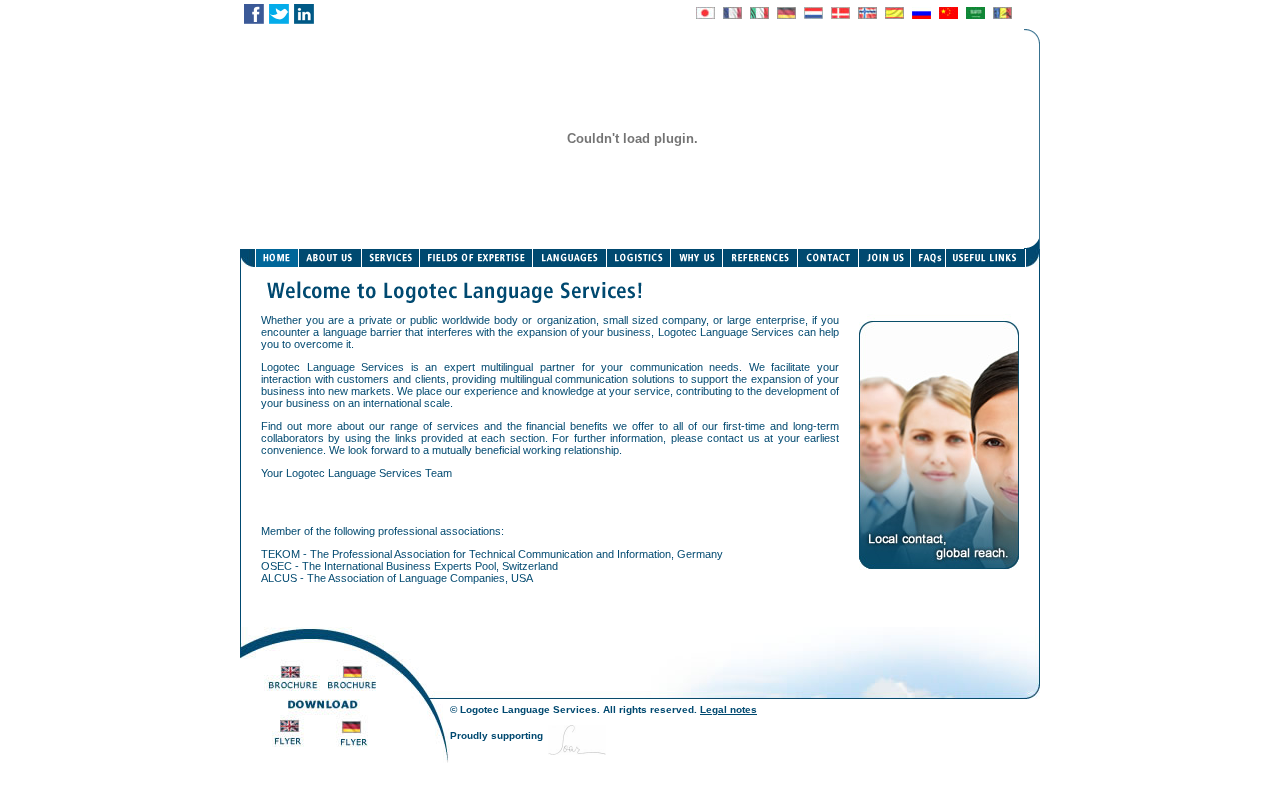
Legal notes (728, 709)
